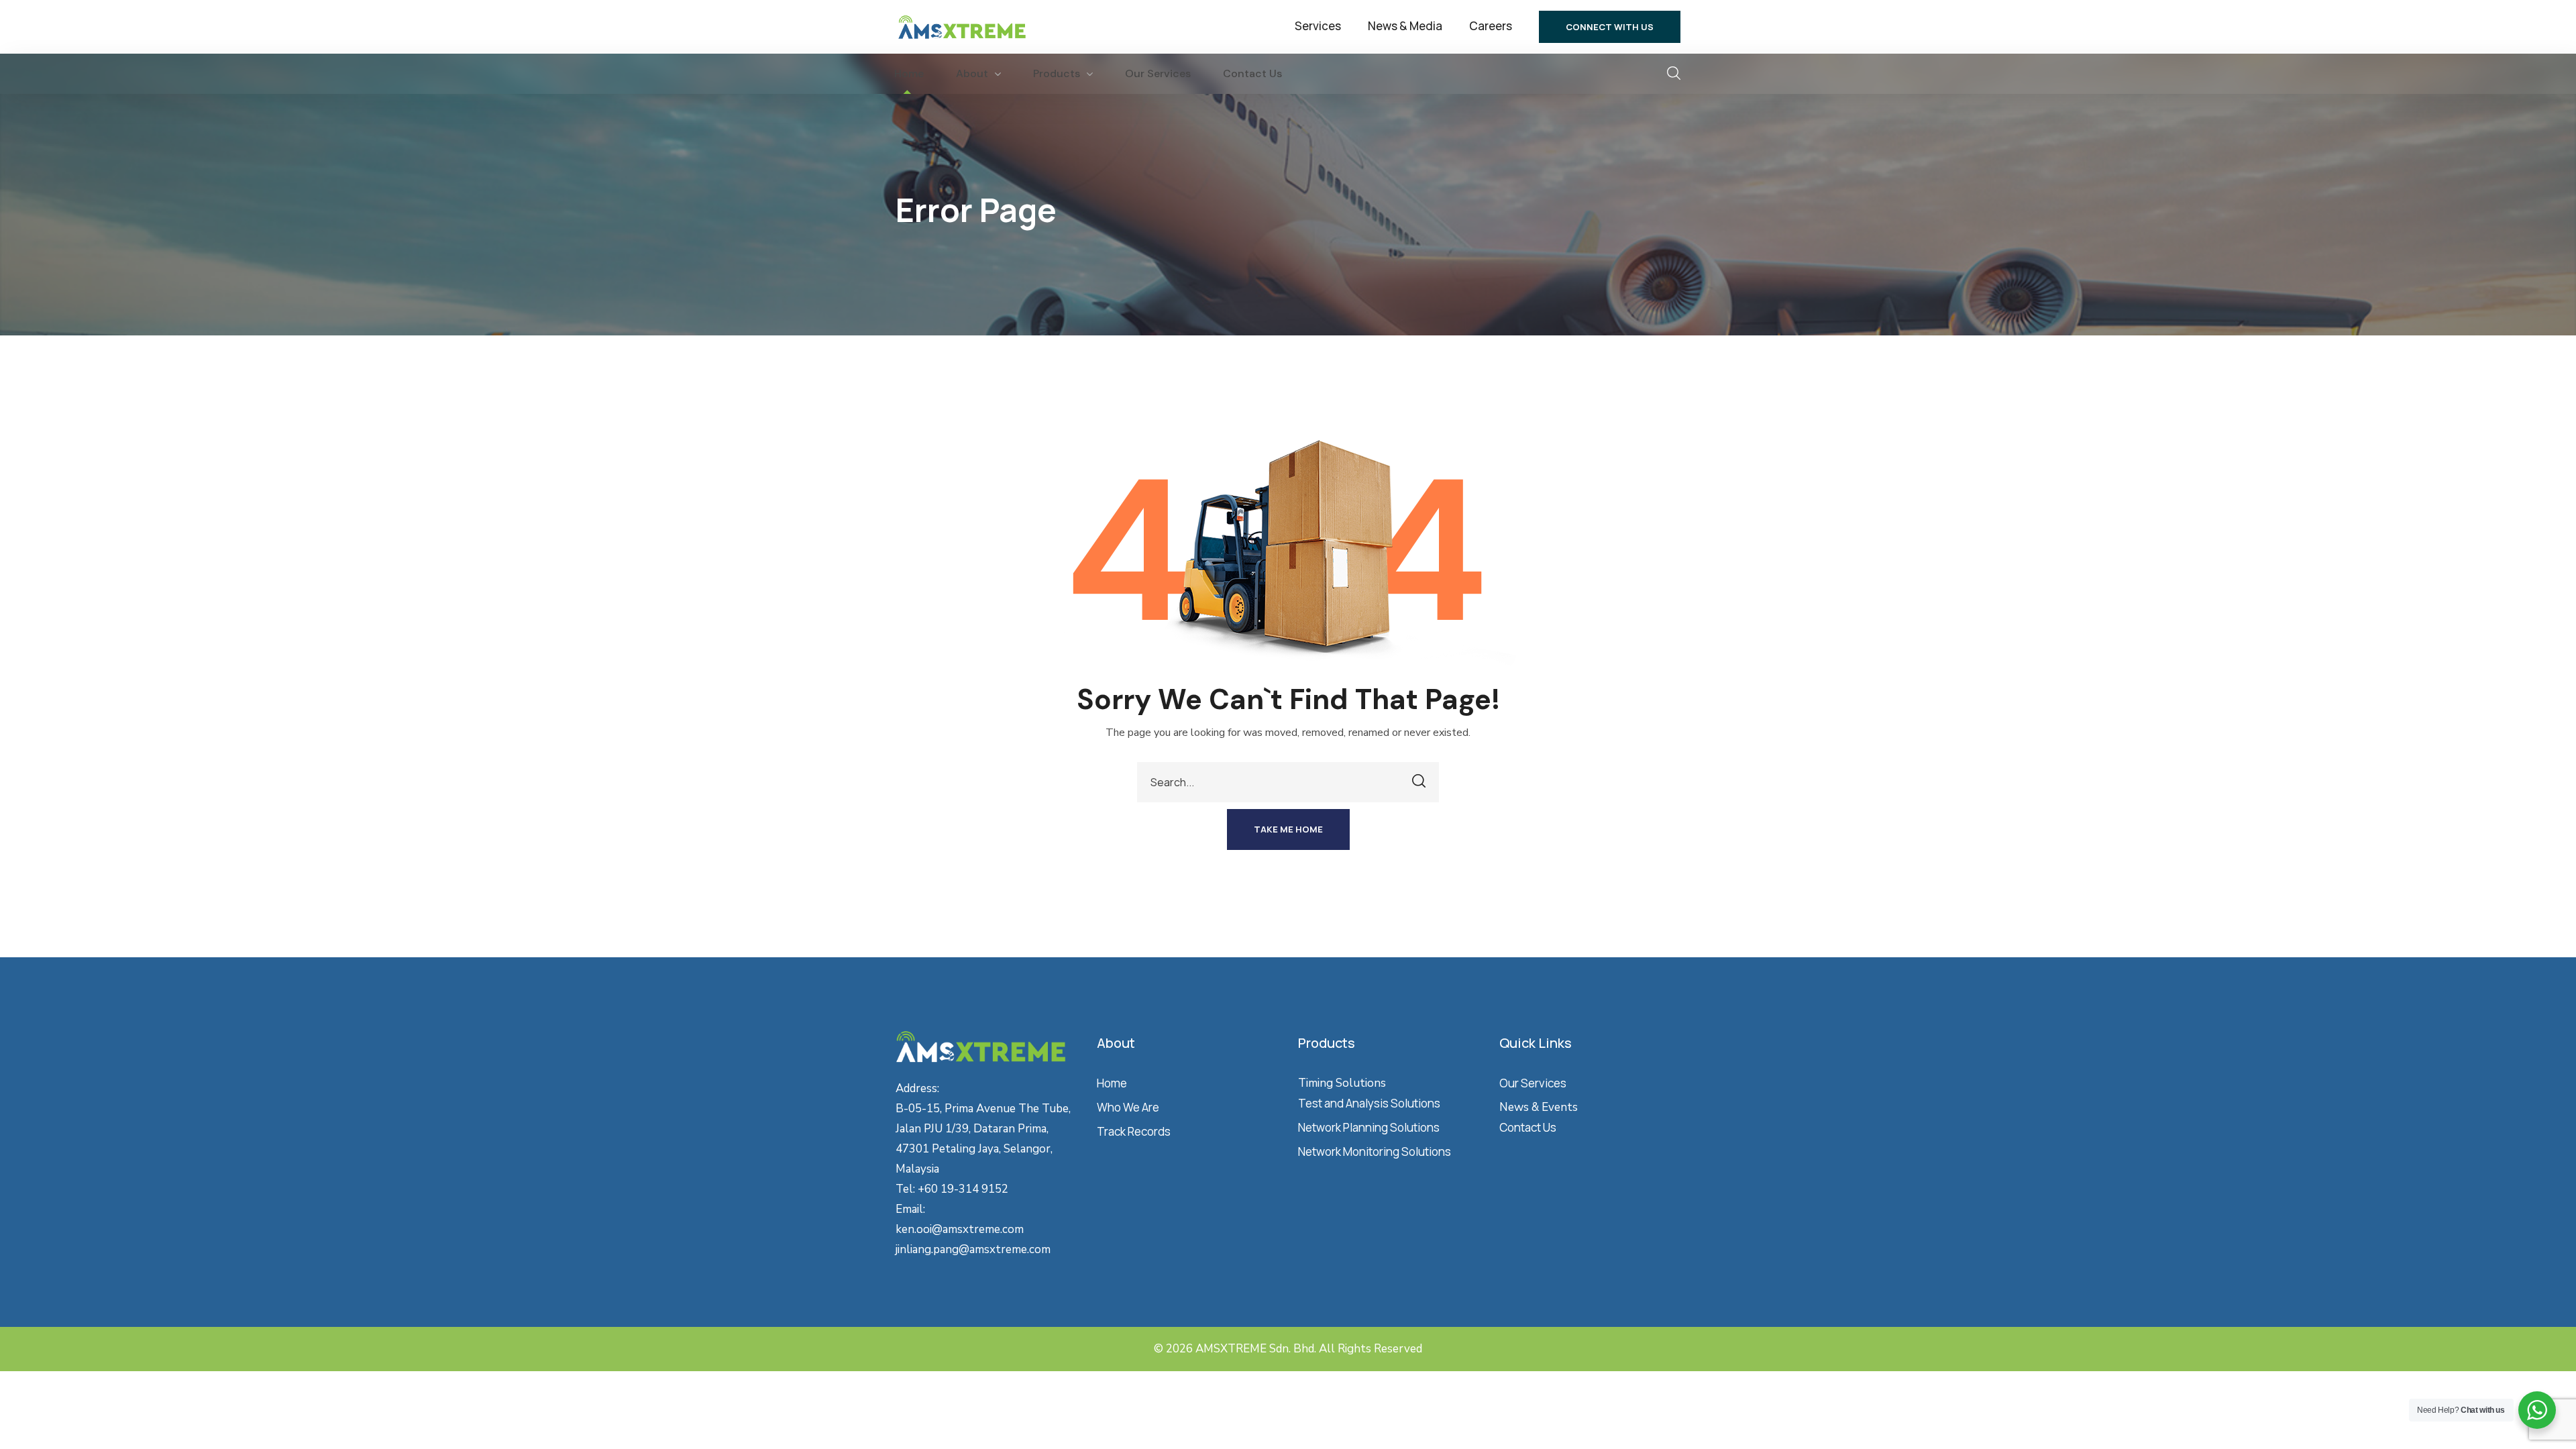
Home (1112, 1083)
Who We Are (1128, 1107)
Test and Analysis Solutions (1369, 1103)
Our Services (1533, 1083)
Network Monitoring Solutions (1375, 1151)
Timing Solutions (1342, 1083)
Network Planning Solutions (1369, 1127)
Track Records (1134, 1131)
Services (1318, 26)
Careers (1491, 26)
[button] (1610, 27)
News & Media (1405, 26)
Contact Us (1528, 1127)
